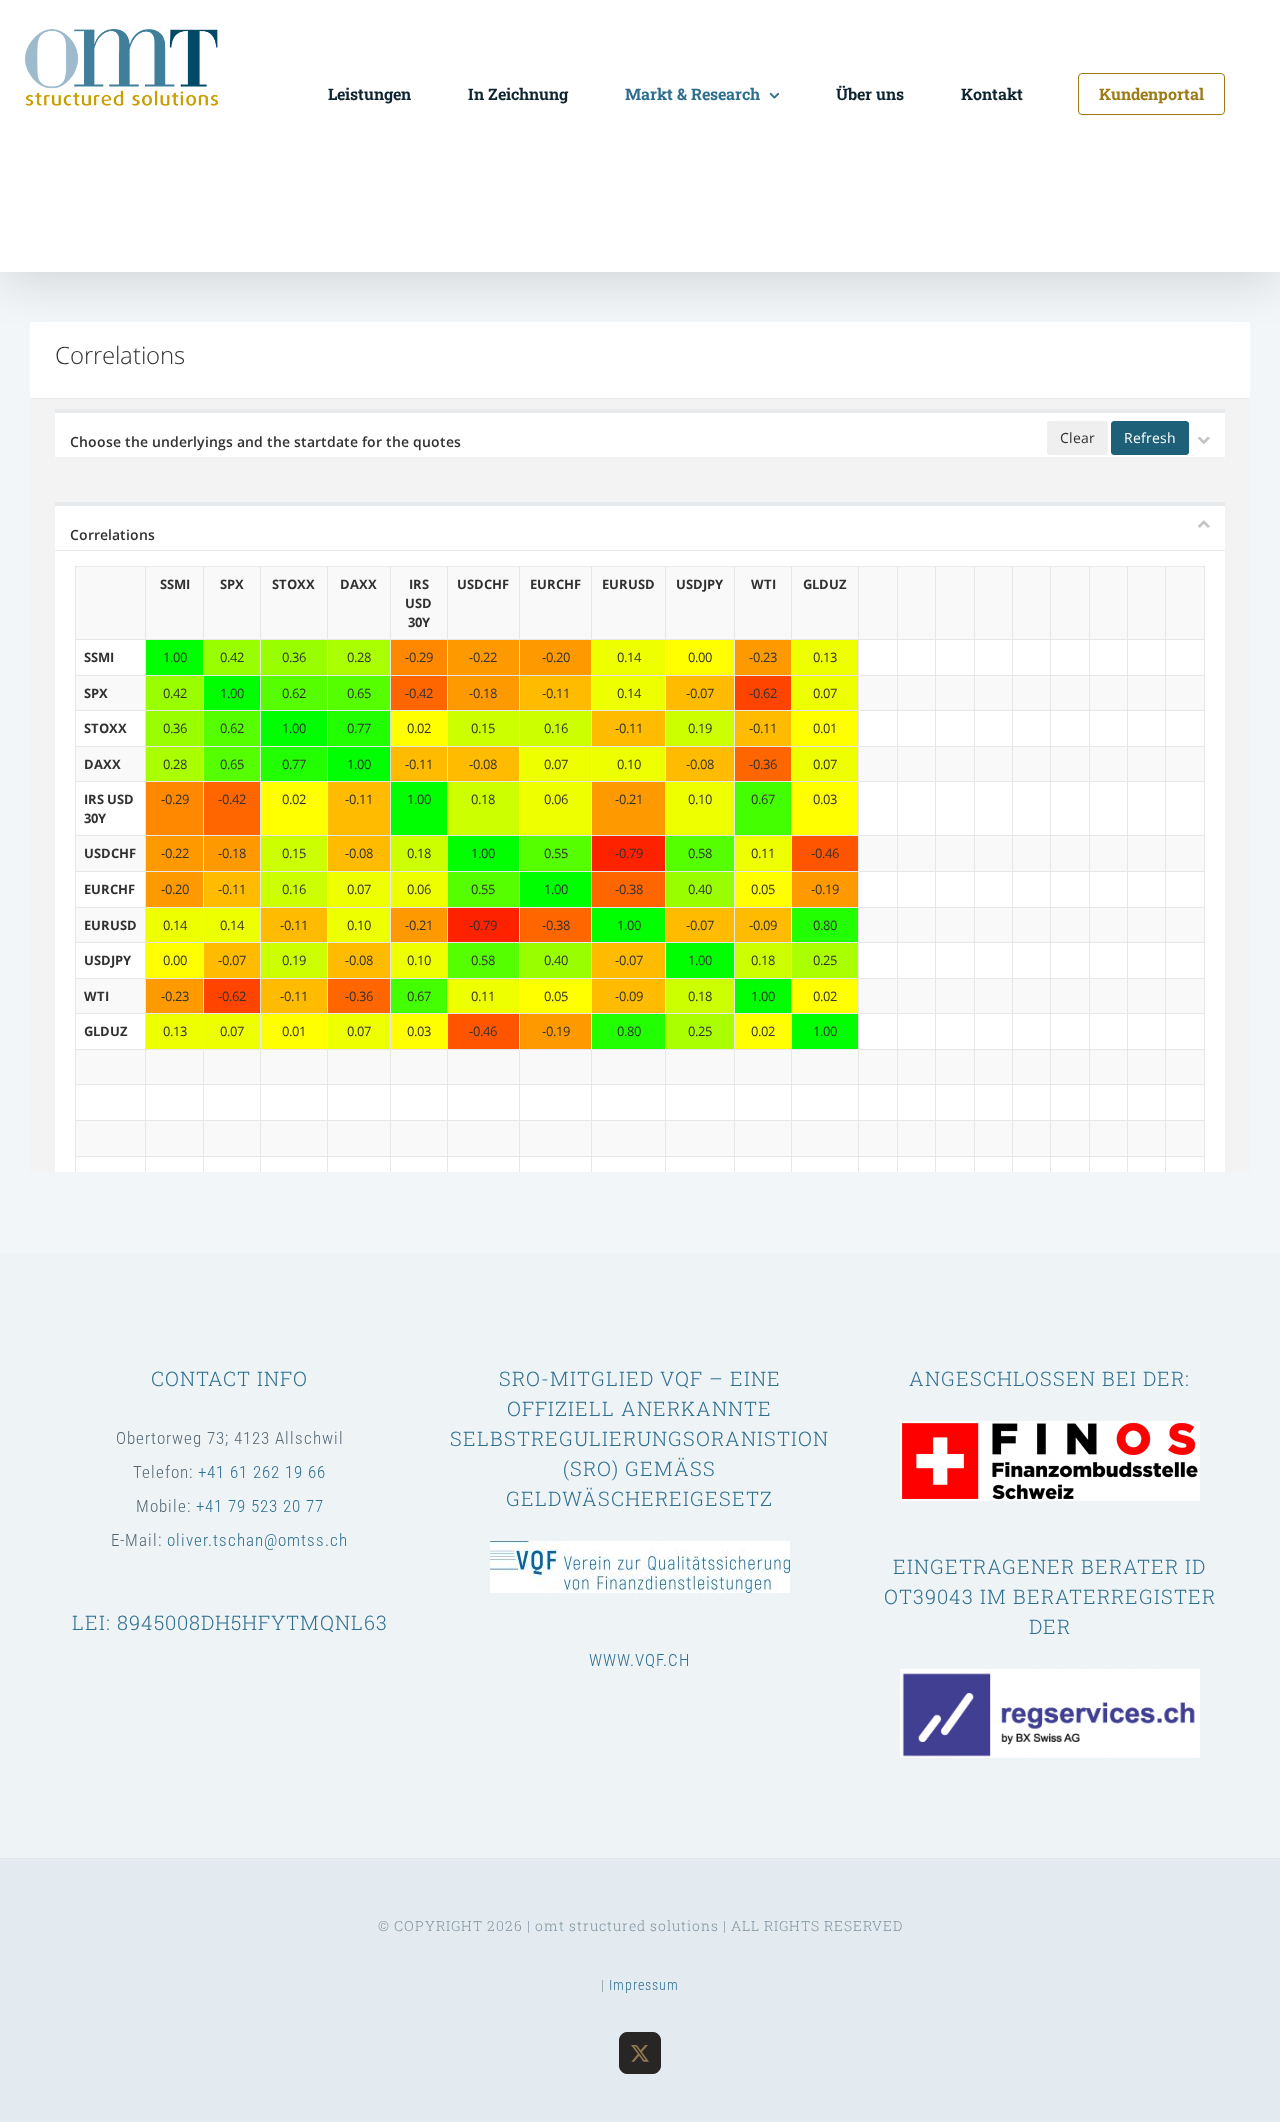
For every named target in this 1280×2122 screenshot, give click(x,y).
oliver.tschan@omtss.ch (257, 1540)
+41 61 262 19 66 (262, 1472)
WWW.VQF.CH (639, 1660)
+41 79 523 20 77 (260, 1506)
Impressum (644, 1985)
